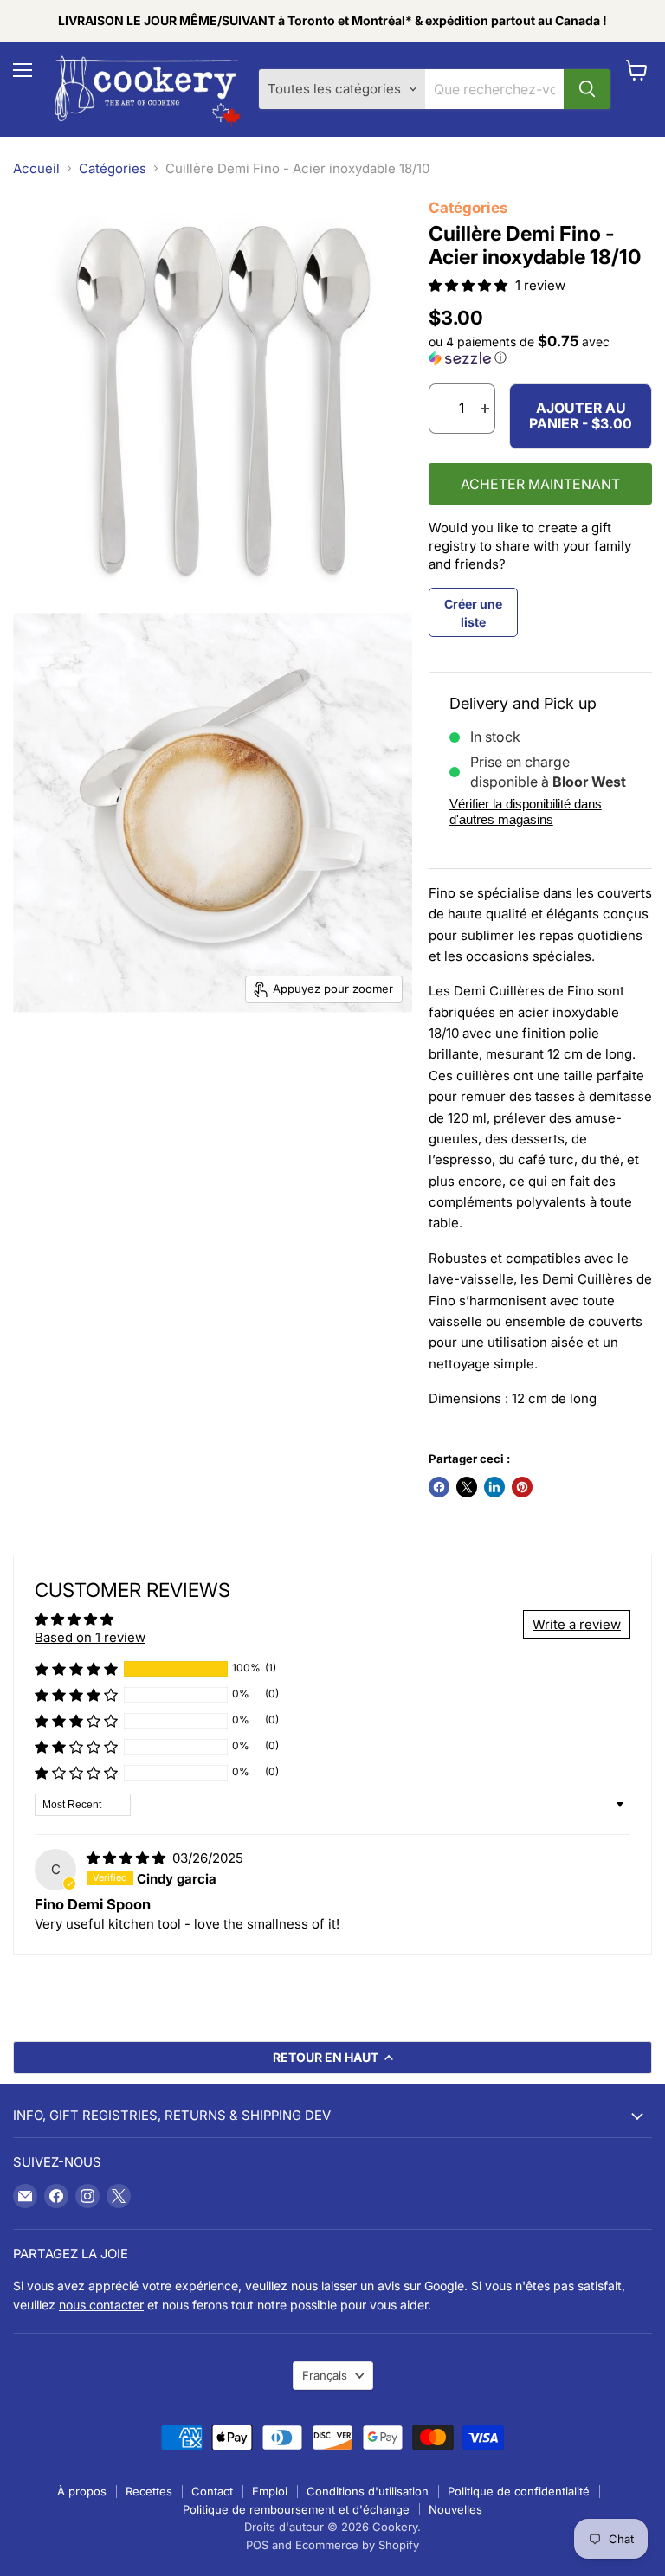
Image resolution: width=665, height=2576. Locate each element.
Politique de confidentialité (519, 2491)
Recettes (149, 2491)
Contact (212, 2491)
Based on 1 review (90, 1637)
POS (257, 2545)
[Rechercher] (587, 89)
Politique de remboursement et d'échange (296, 2509)
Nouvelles (455, 2509)
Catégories (113, 168)
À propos (82, 2491)
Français (325, 2375)
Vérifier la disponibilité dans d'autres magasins (526, 811)
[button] (470, 285)
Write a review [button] (577, 1624)
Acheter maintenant (540, 484)
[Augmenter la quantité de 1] (485, 409)
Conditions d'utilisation (368, 2491)
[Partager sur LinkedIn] (494, 1487)
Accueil (36, 168)
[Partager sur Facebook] (439, 1487)
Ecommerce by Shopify (357, 2545)
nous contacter (101, 2305)
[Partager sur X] (467, 1487)
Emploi (270, 2491)
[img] (128, 1858)
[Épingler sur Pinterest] (522, 1487)
